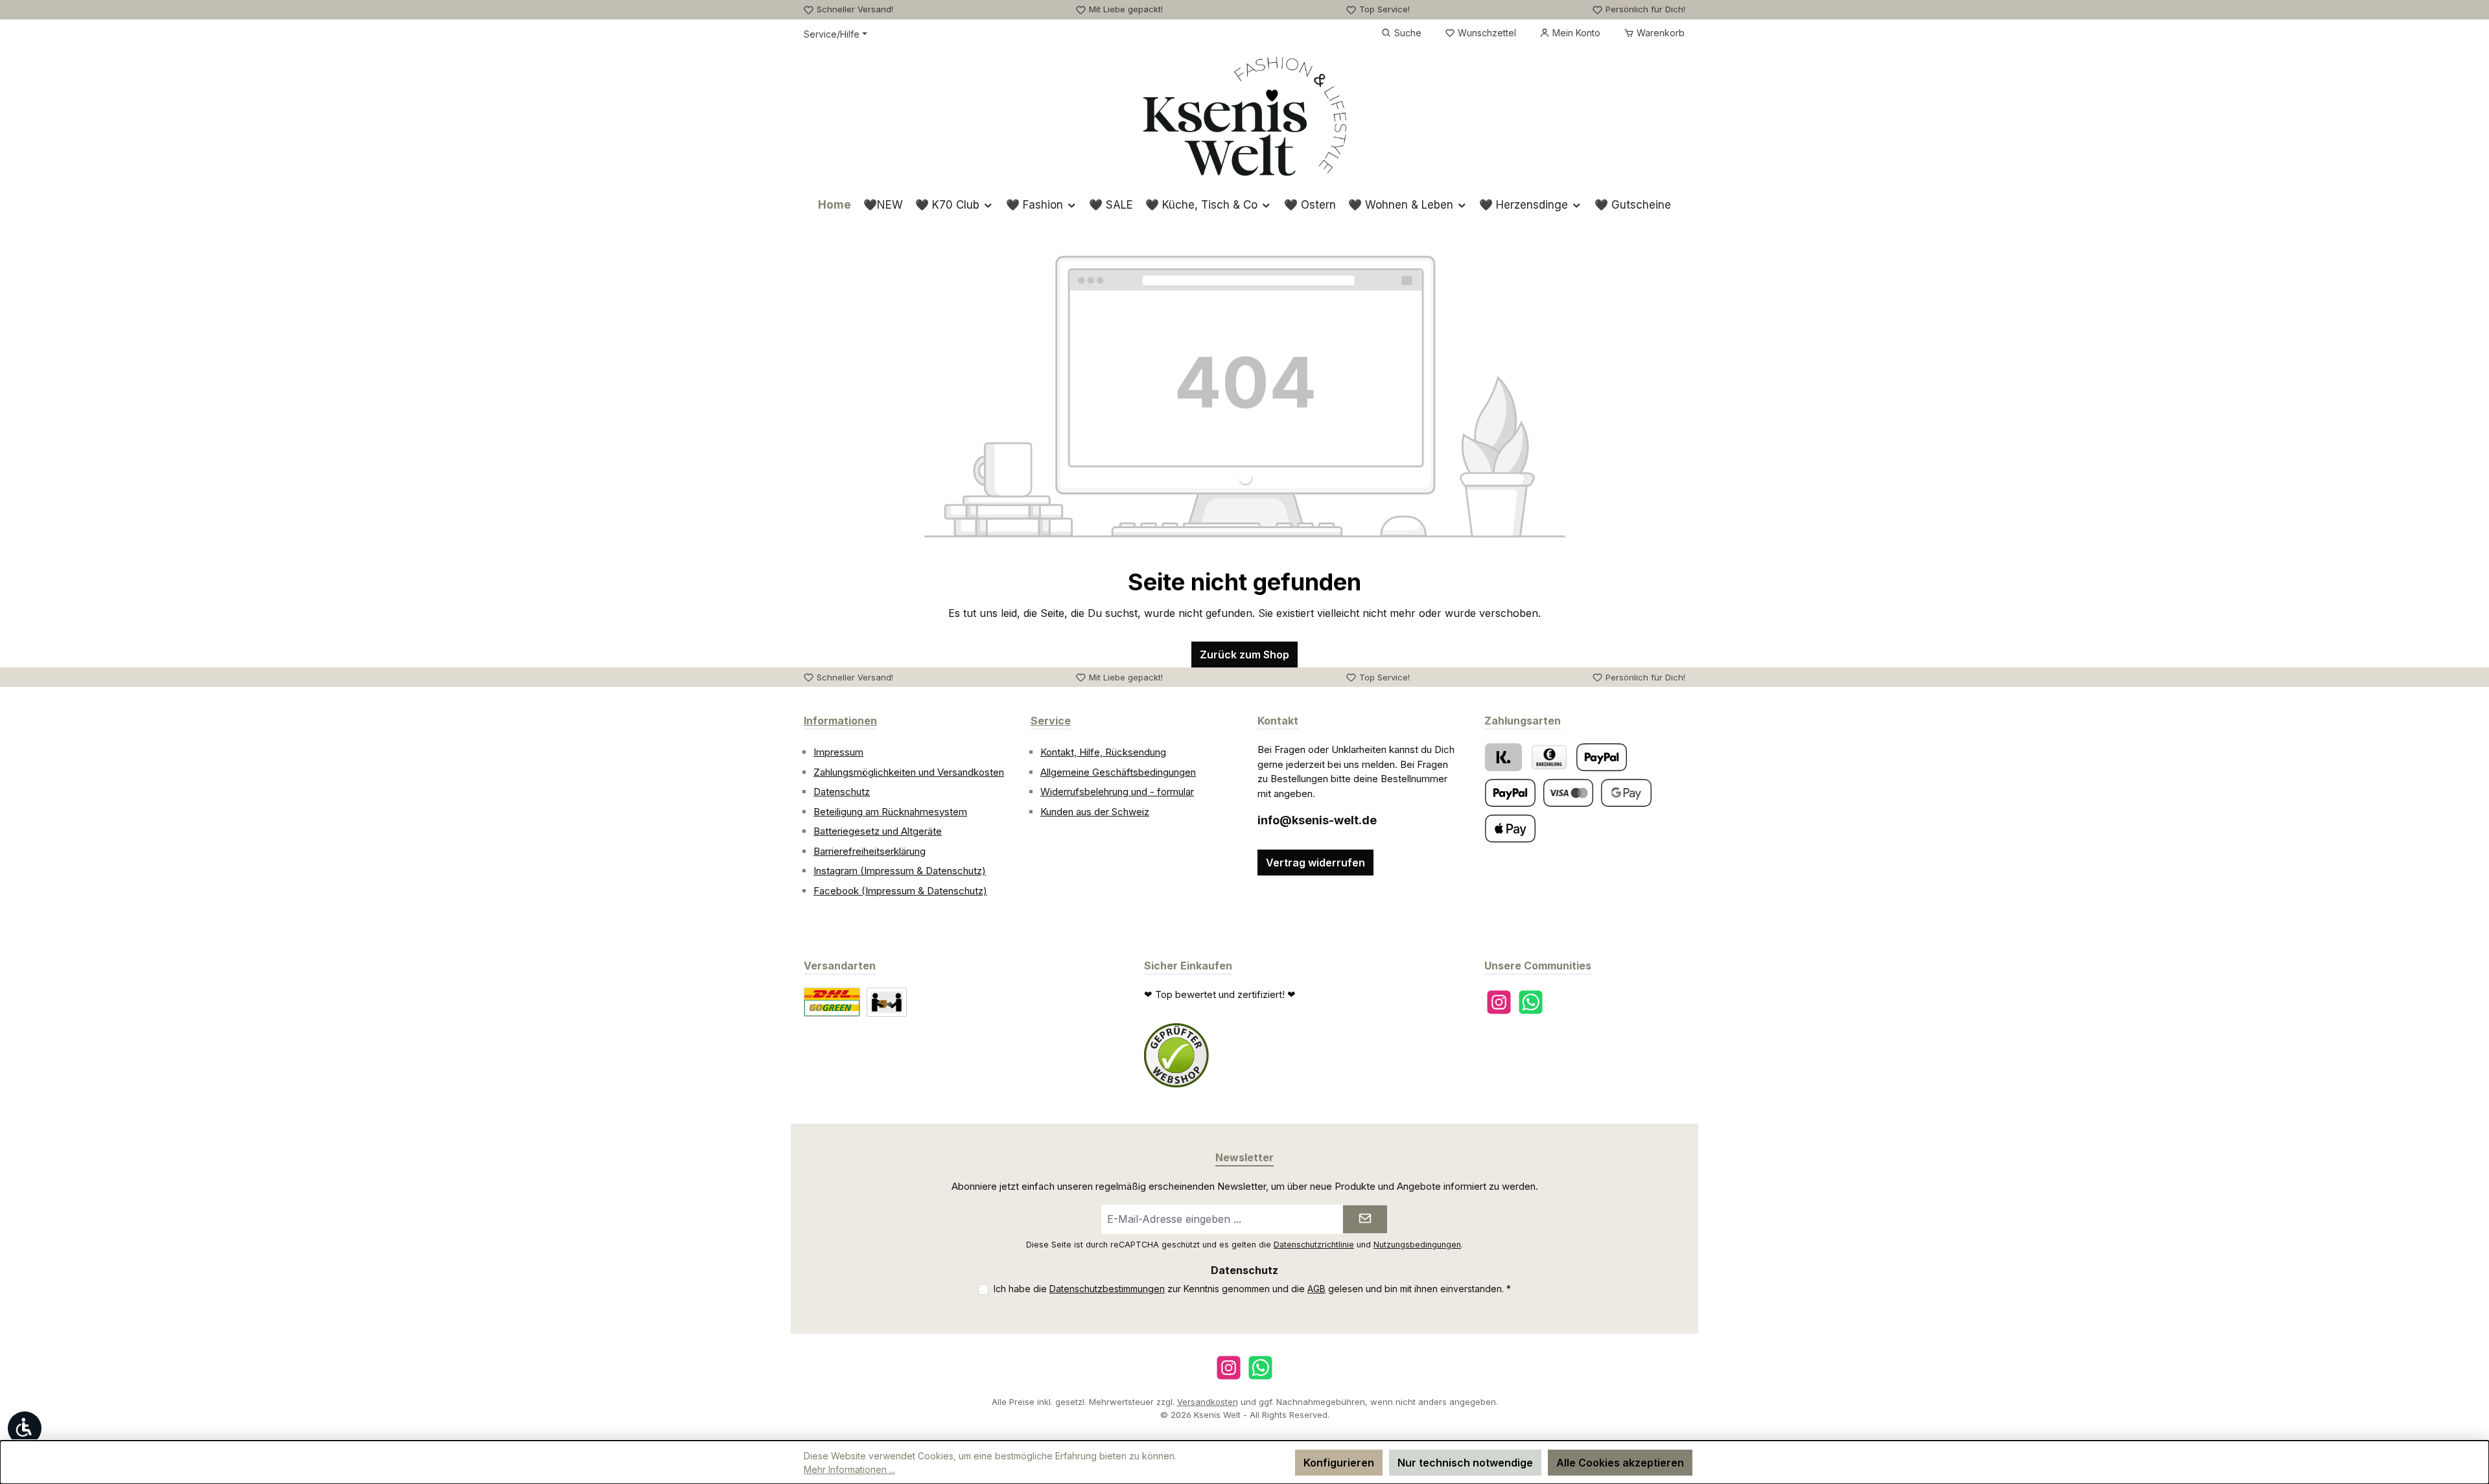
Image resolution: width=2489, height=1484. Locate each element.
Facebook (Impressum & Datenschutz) (900, 891)
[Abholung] (887, 1002)
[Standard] (832, 1002)
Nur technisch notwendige (1465, 1463)
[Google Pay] (1626, 793)
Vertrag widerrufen (1315, 863)
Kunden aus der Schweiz (1095, 812)
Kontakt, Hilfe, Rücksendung (1103, 752)
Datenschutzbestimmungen (1107, 1289)
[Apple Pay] (1510, 829)
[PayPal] (1602, 757)
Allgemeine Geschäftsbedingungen (1118, 772)
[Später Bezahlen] (1510, 793)
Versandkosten (1208, 1402)
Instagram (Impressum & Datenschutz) (900, 871)
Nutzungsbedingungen (1417, 1245)
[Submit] (1365, 1219)
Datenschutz (842, 792)
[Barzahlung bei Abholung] (1549, 757)
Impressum (838, 752)
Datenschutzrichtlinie (1314, 1245)
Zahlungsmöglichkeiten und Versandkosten (909, 772)
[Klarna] (1503, 757)
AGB (1316, 1289)
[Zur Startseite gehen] (1245, 116)
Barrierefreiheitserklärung (870, 851)
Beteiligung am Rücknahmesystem (890, 812)
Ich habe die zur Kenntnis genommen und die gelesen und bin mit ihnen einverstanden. (1252, 1289)
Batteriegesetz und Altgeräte (878, 831)
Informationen (840, 721)
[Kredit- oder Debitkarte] (1569, 793)
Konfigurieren (1339, 1463)
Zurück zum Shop (1244, 655)
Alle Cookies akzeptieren (1620, 1463)
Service (1051, 721)
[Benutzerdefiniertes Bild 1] (1176, 1056)
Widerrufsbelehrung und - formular (1117, 792)
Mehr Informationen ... (849, 1469)
